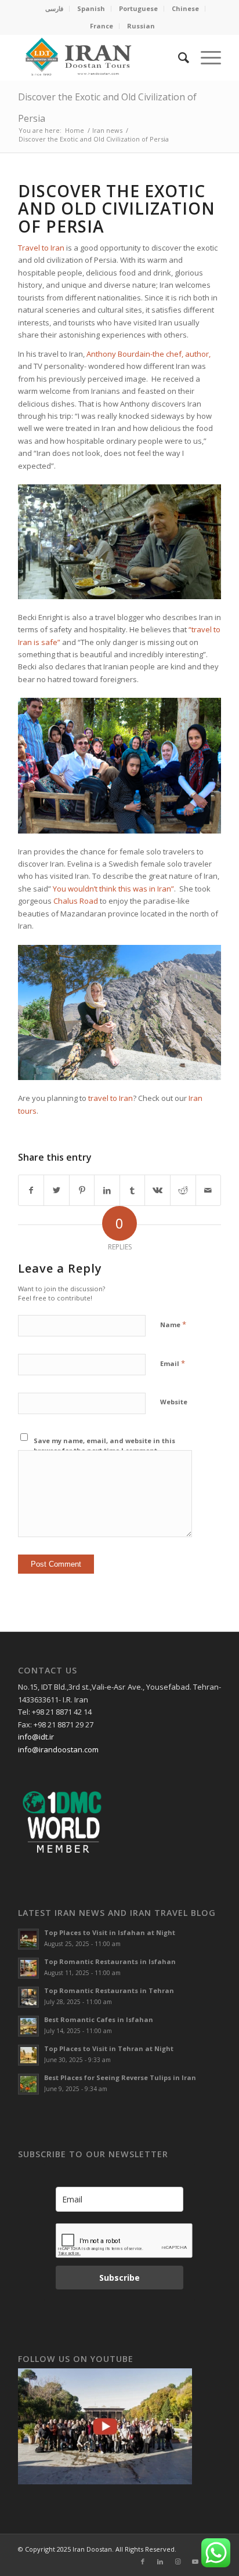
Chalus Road (76, 901)
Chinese (185, 8)
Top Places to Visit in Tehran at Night (109, 2048)
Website (174, 1402)
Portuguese (138, 8)
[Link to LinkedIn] (160, 2561)
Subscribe (119, 2278)
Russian (141, 26)
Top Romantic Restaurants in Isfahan (110, 1961)
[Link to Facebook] (143, 2561)
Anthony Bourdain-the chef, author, (149, 354)
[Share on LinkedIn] (107, 1190)
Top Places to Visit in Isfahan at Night (110, 1932)
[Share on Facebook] (31, 1190)
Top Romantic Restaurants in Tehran (109, 1990)
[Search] (178, 57)
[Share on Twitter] (57, 1190)
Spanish (91, 8)
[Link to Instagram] (178, 2561)
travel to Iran (111, 1098)
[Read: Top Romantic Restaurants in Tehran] (28, 1997)
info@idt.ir (36, 1737)
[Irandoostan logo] (99, 57)
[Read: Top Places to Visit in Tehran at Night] (28, 2055)
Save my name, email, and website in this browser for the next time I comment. (104, 1445)
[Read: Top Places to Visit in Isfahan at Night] (28, 1939)
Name (173, 1324)
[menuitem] (55, 9)
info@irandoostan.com (58, 1749)
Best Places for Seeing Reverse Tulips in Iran (120, 2077)
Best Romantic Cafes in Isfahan (99, 2019)
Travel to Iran (41, 248)
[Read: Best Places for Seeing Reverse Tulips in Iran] (28, 2084)
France (102, 26)
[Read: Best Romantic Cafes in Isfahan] (28, 2026)
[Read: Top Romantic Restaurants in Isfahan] (28, 1968)
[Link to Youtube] (195, 2561)
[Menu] (205, 57)
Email (173, 1363)
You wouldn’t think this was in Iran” (113, 889)
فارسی (54, 8)
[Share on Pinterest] (82, 1190)
